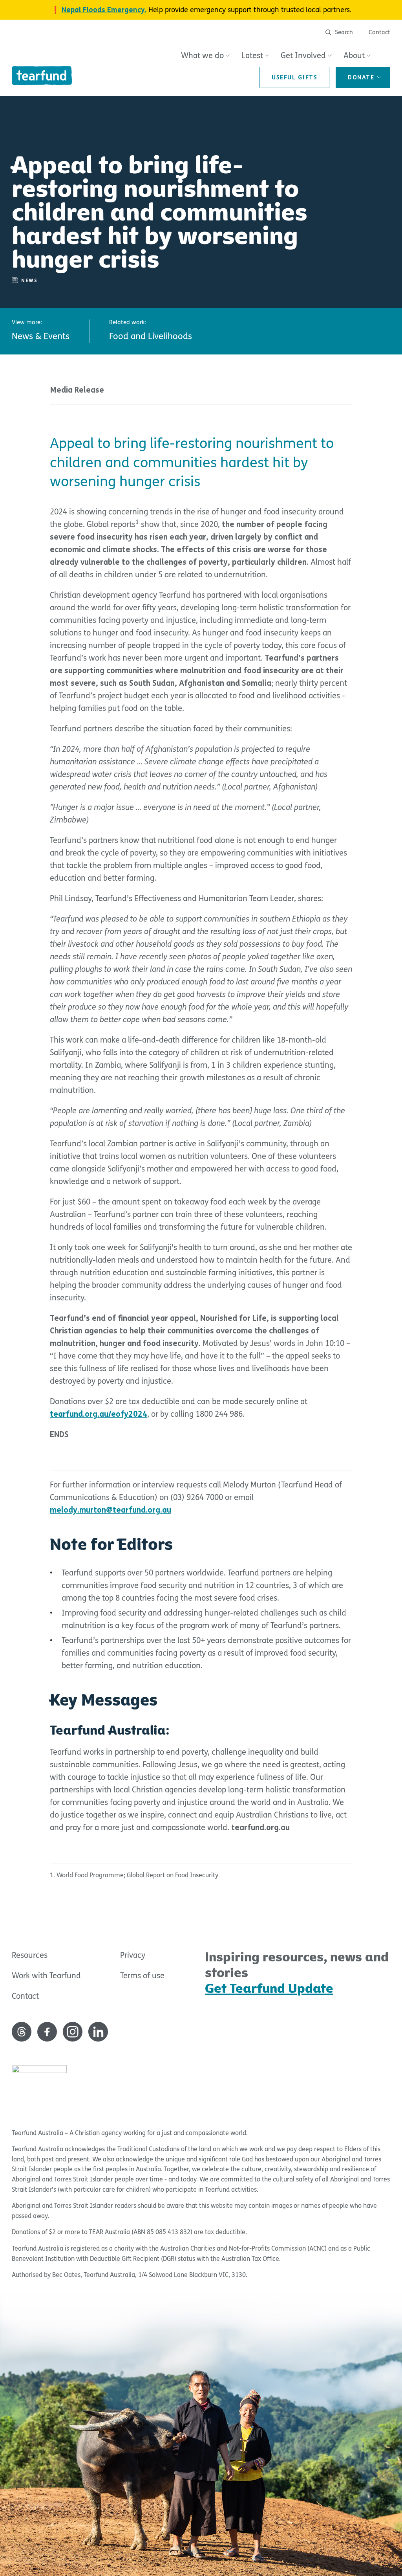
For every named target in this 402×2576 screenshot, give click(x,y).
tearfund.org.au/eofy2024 (99, 1414)
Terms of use (142, 1976)
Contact (379, 32)
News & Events (41, 336)
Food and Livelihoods (151, 336)
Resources (30, 1955)
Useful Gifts (294, 77)
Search (343, 32)
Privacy (133, 1955)
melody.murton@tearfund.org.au (111, 1510)
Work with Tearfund (46, 1976)
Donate (361, 77)
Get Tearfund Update (269, 1988)
